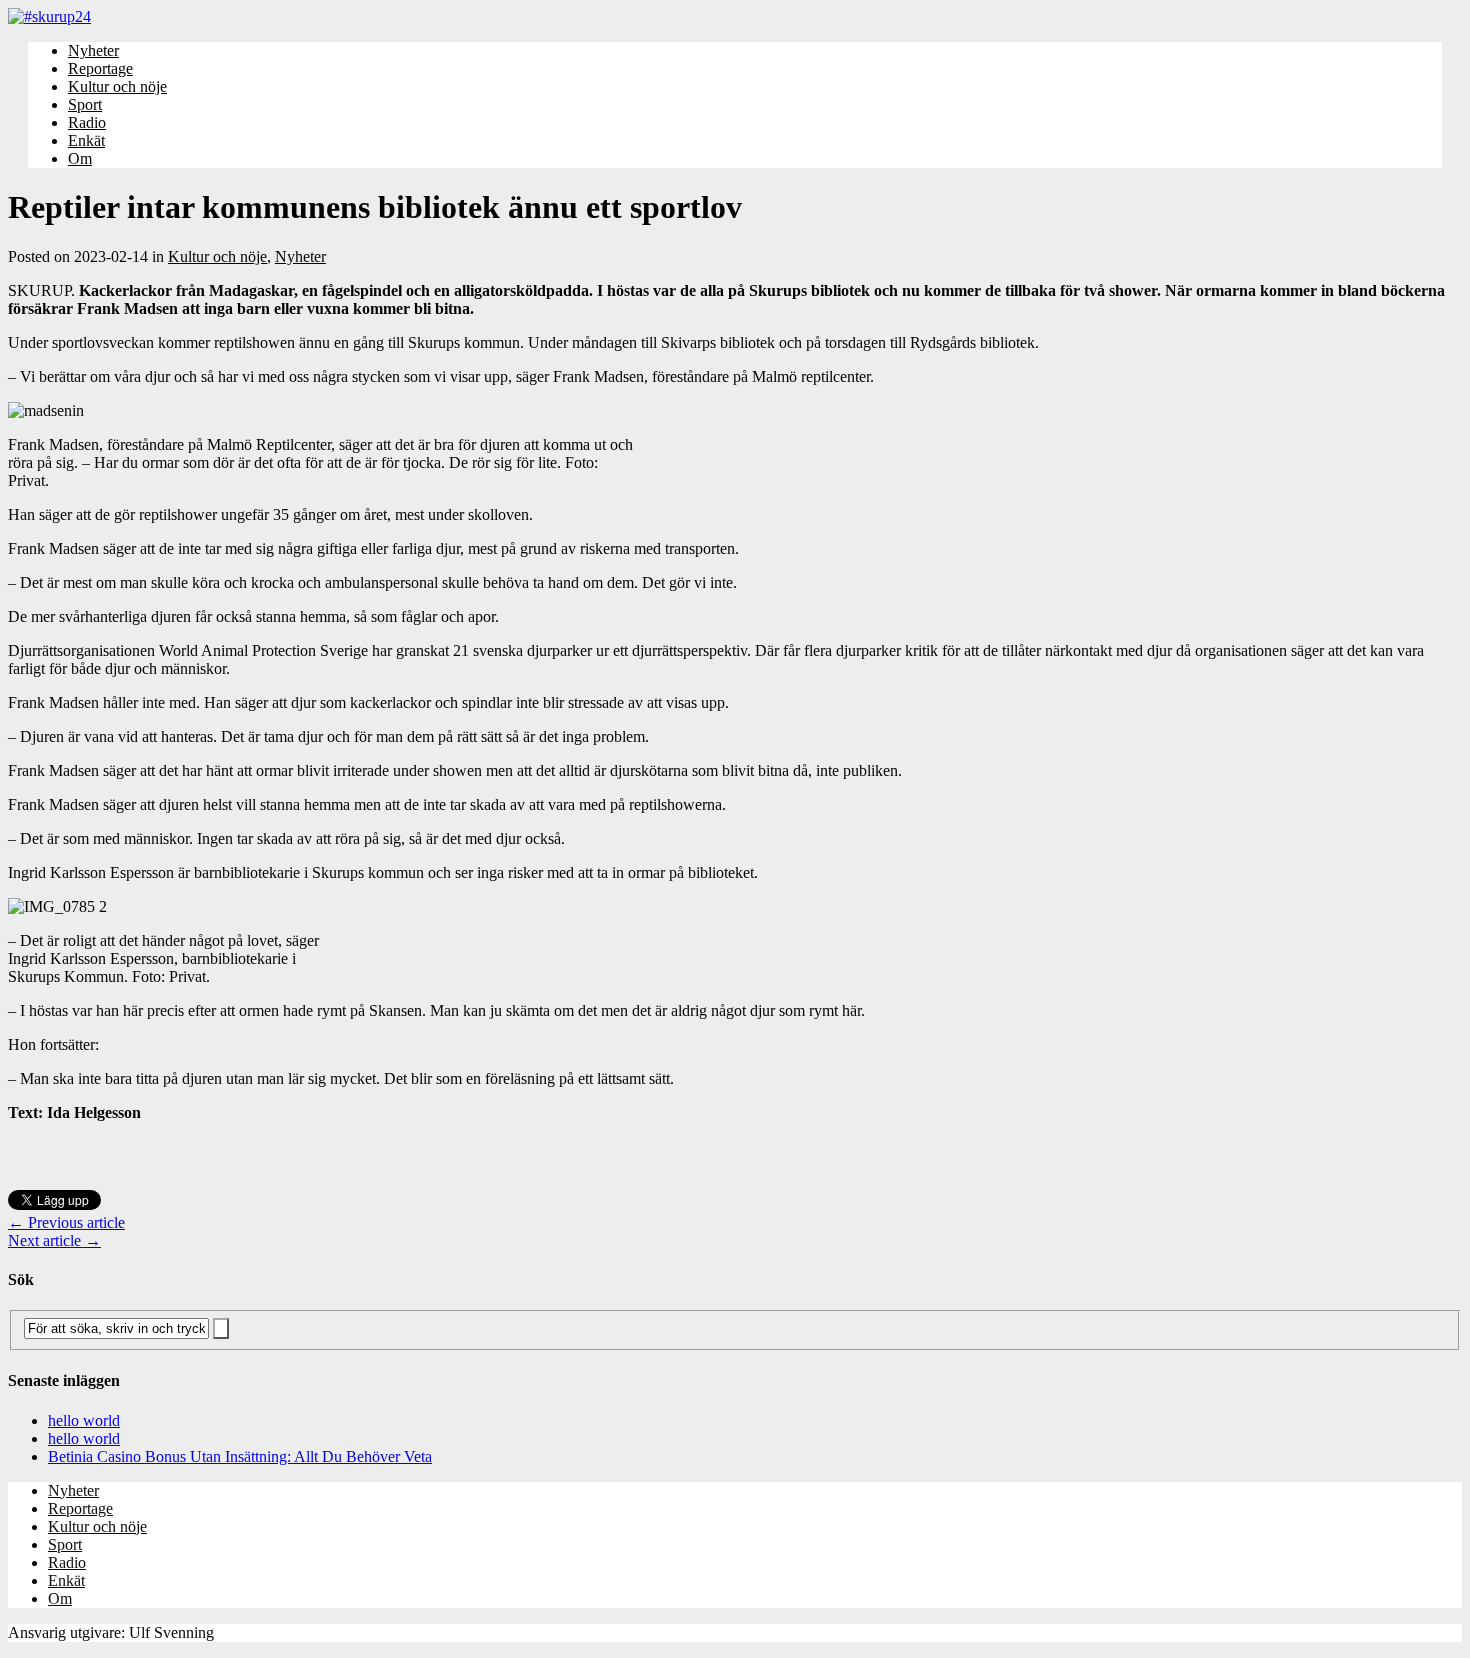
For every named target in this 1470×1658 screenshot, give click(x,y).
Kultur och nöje (117, 86)
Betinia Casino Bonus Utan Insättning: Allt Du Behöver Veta (240, 1456)
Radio (87, 122)
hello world (84, 1420)
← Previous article (66, 1222)
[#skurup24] (735, 17)
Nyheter (93, 50)
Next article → (54, 1240)
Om (80, 158)
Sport (85, 104)
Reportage (100, 68)
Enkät (86, 140)
